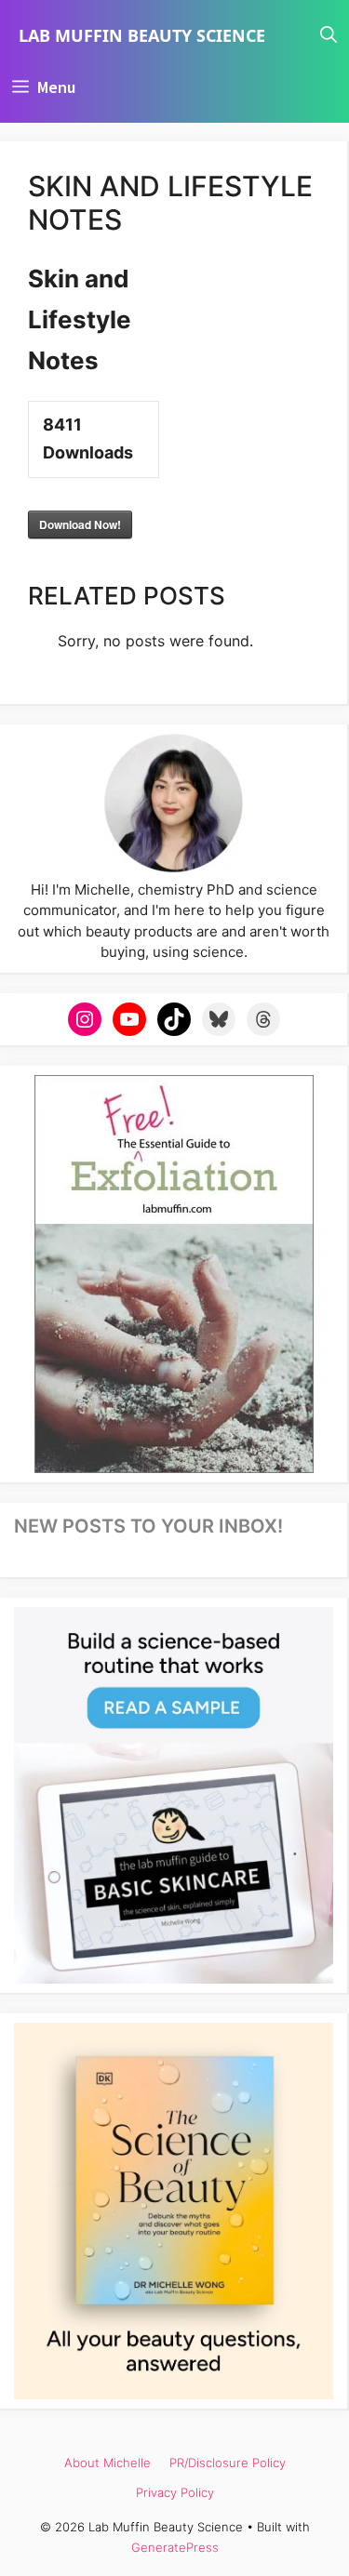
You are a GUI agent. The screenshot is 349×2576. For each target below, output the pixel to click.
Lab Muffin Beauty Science (142, 35)
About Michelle (107, 2463)
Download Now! (80, 524)
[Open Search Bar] (329, 35)
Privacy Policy (175, 2492)
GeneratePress (175, 2547)
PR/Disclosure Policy (228, 2463)
